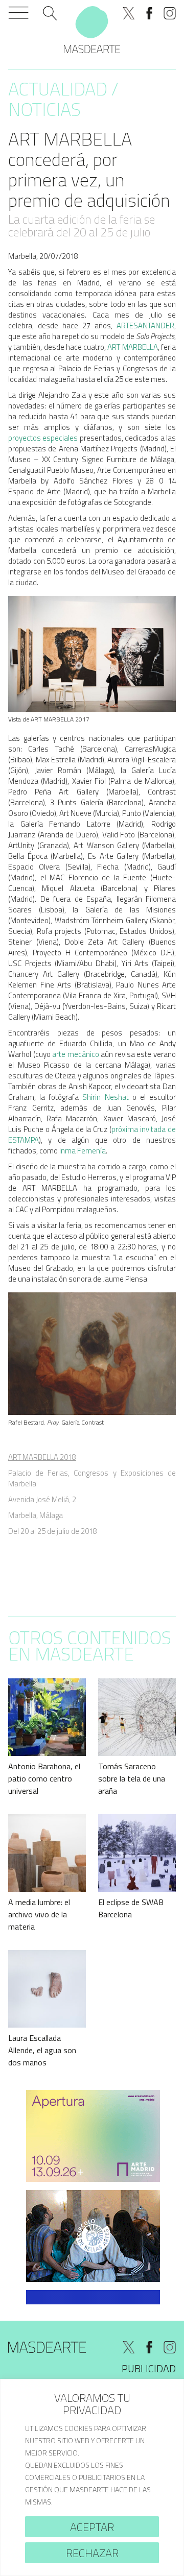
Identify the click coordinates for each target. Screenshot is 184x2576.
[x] (129, 13)
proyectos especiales (43, 438)
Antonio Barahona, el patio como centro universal (44, 1778)
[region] (92, 2477)
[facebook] (149, 13)
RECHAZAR (92, 2553)
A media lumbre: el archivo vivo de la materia (39, 1914)
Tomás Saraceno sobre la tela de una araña (132, 1778)
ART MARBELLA (132, 347)
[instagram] (170, 13)
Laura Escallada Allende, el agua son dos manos (42, 2050)
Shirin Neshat (105, 1097)
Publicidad (149, 2368)
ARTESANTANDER (145, 326)
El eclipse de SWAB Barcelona (131, 1908)
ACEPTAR (92, 2527)
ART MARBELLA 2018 (42, 1457)
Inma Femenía (83, 1151)
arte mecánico (76, 1054)
